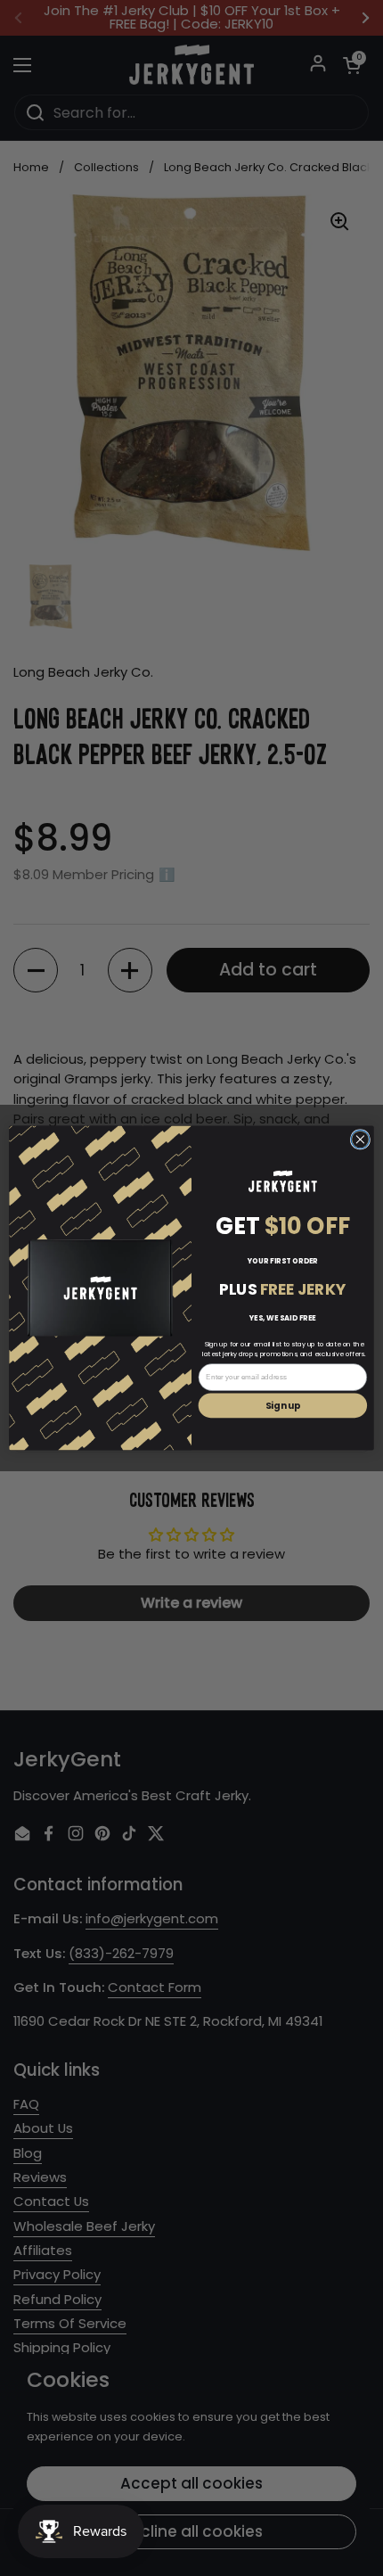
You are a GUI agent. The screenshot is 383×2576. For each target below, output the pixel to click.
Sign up (283, 1405)
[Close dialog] (360, 1140)
